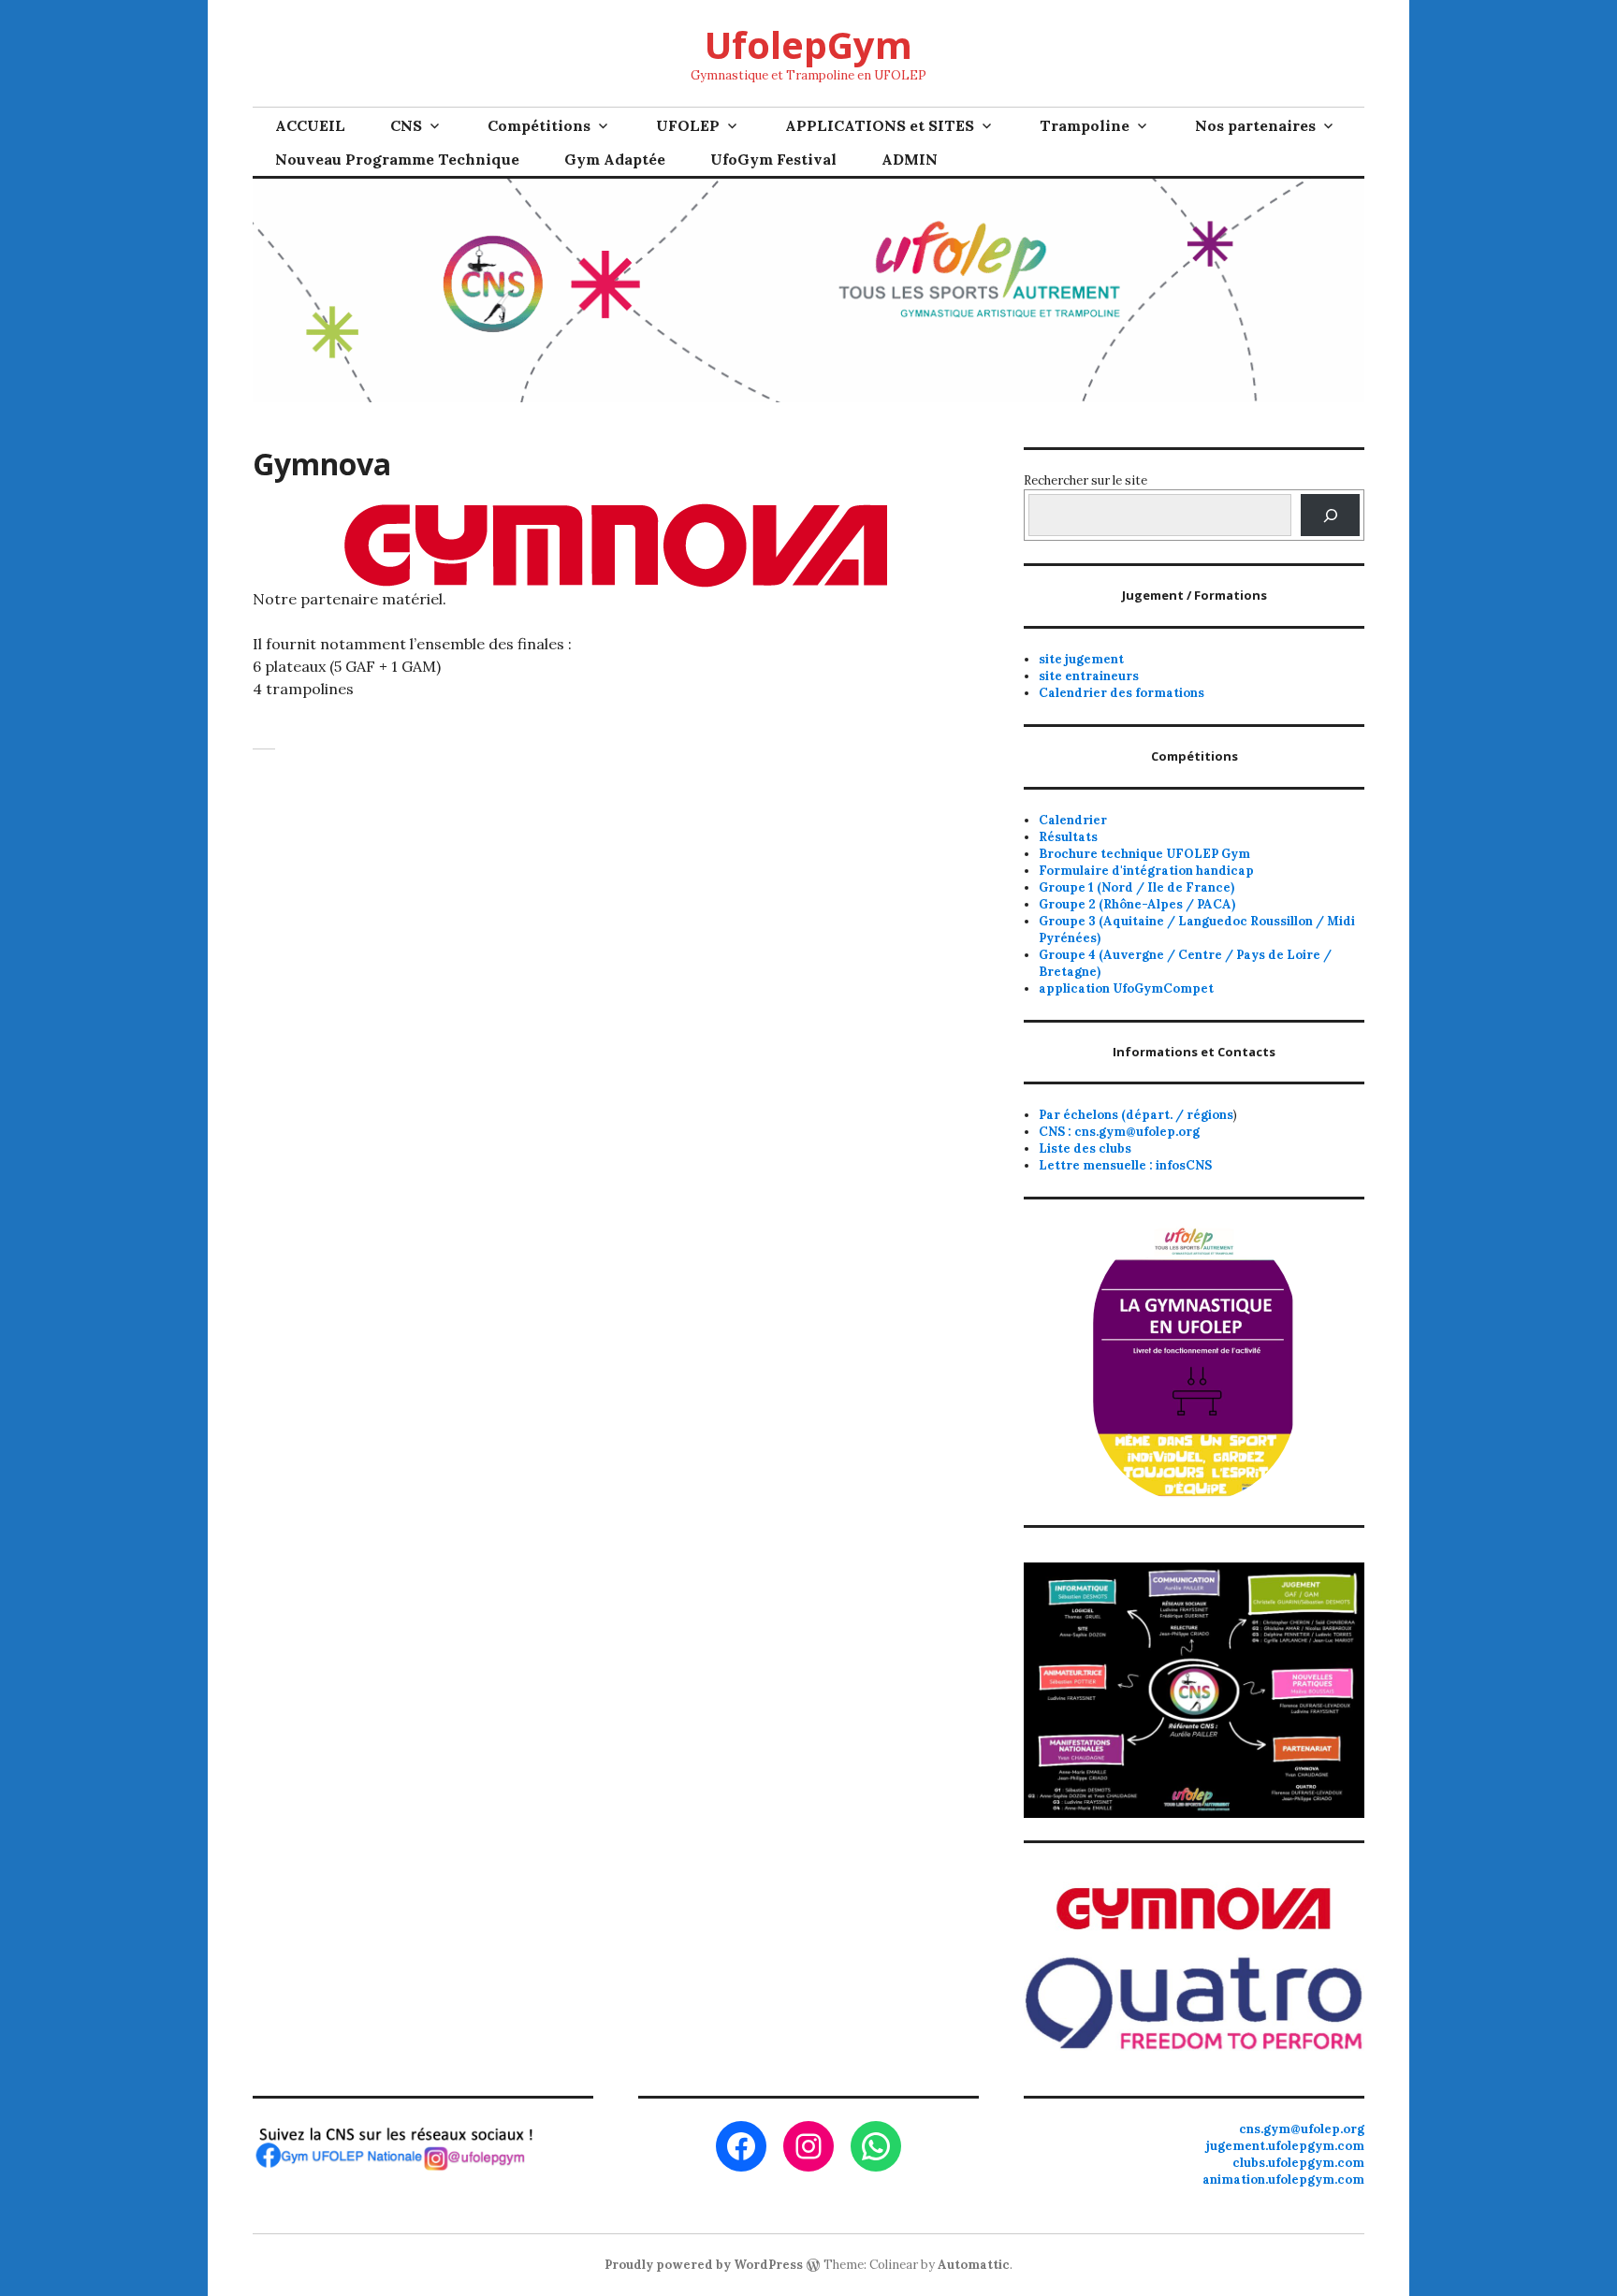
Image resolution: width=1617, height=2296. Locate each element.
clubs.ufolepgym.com (1298, 2163)
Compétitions (539, 125)
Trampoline (1085, 125)
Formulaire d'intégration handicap (1146, 871)
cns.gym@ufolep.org (1302, 2129)
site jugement (1081, 659)
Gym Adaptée (615, 159)
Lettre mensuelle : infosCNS (1125, 1165)
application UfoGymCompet (1126, 988)
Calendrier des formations (1122, 693)
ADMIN (910, 159)
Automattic (974, 2265)
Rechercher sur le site (1085, 480)
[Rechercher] (1330, 515)
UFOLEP (688, 125)
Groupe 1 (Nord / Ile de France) (1136, 887)
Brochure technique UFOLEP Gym (1144, 854)
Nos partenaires (1255, 125)
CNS (406, 125)
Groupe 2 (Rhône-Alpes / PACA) (1137, 904)
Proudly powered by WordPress (704, 2265)
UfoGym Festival (773, 159)
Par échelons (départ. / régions (1136, 1115)
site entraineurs (1089, 676)
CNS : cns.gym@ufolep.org (1119, 1132)
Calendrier (1073, 820)
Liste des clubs (1085, 1148)
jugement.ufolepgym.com (1285, 2146)
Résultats (1068, 837)
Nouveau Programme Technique (397, 159)
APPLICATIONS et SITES (880, 125)
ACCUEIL (310, 125)
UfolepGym (808, 44)
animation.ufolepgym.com (1283, 2180)
